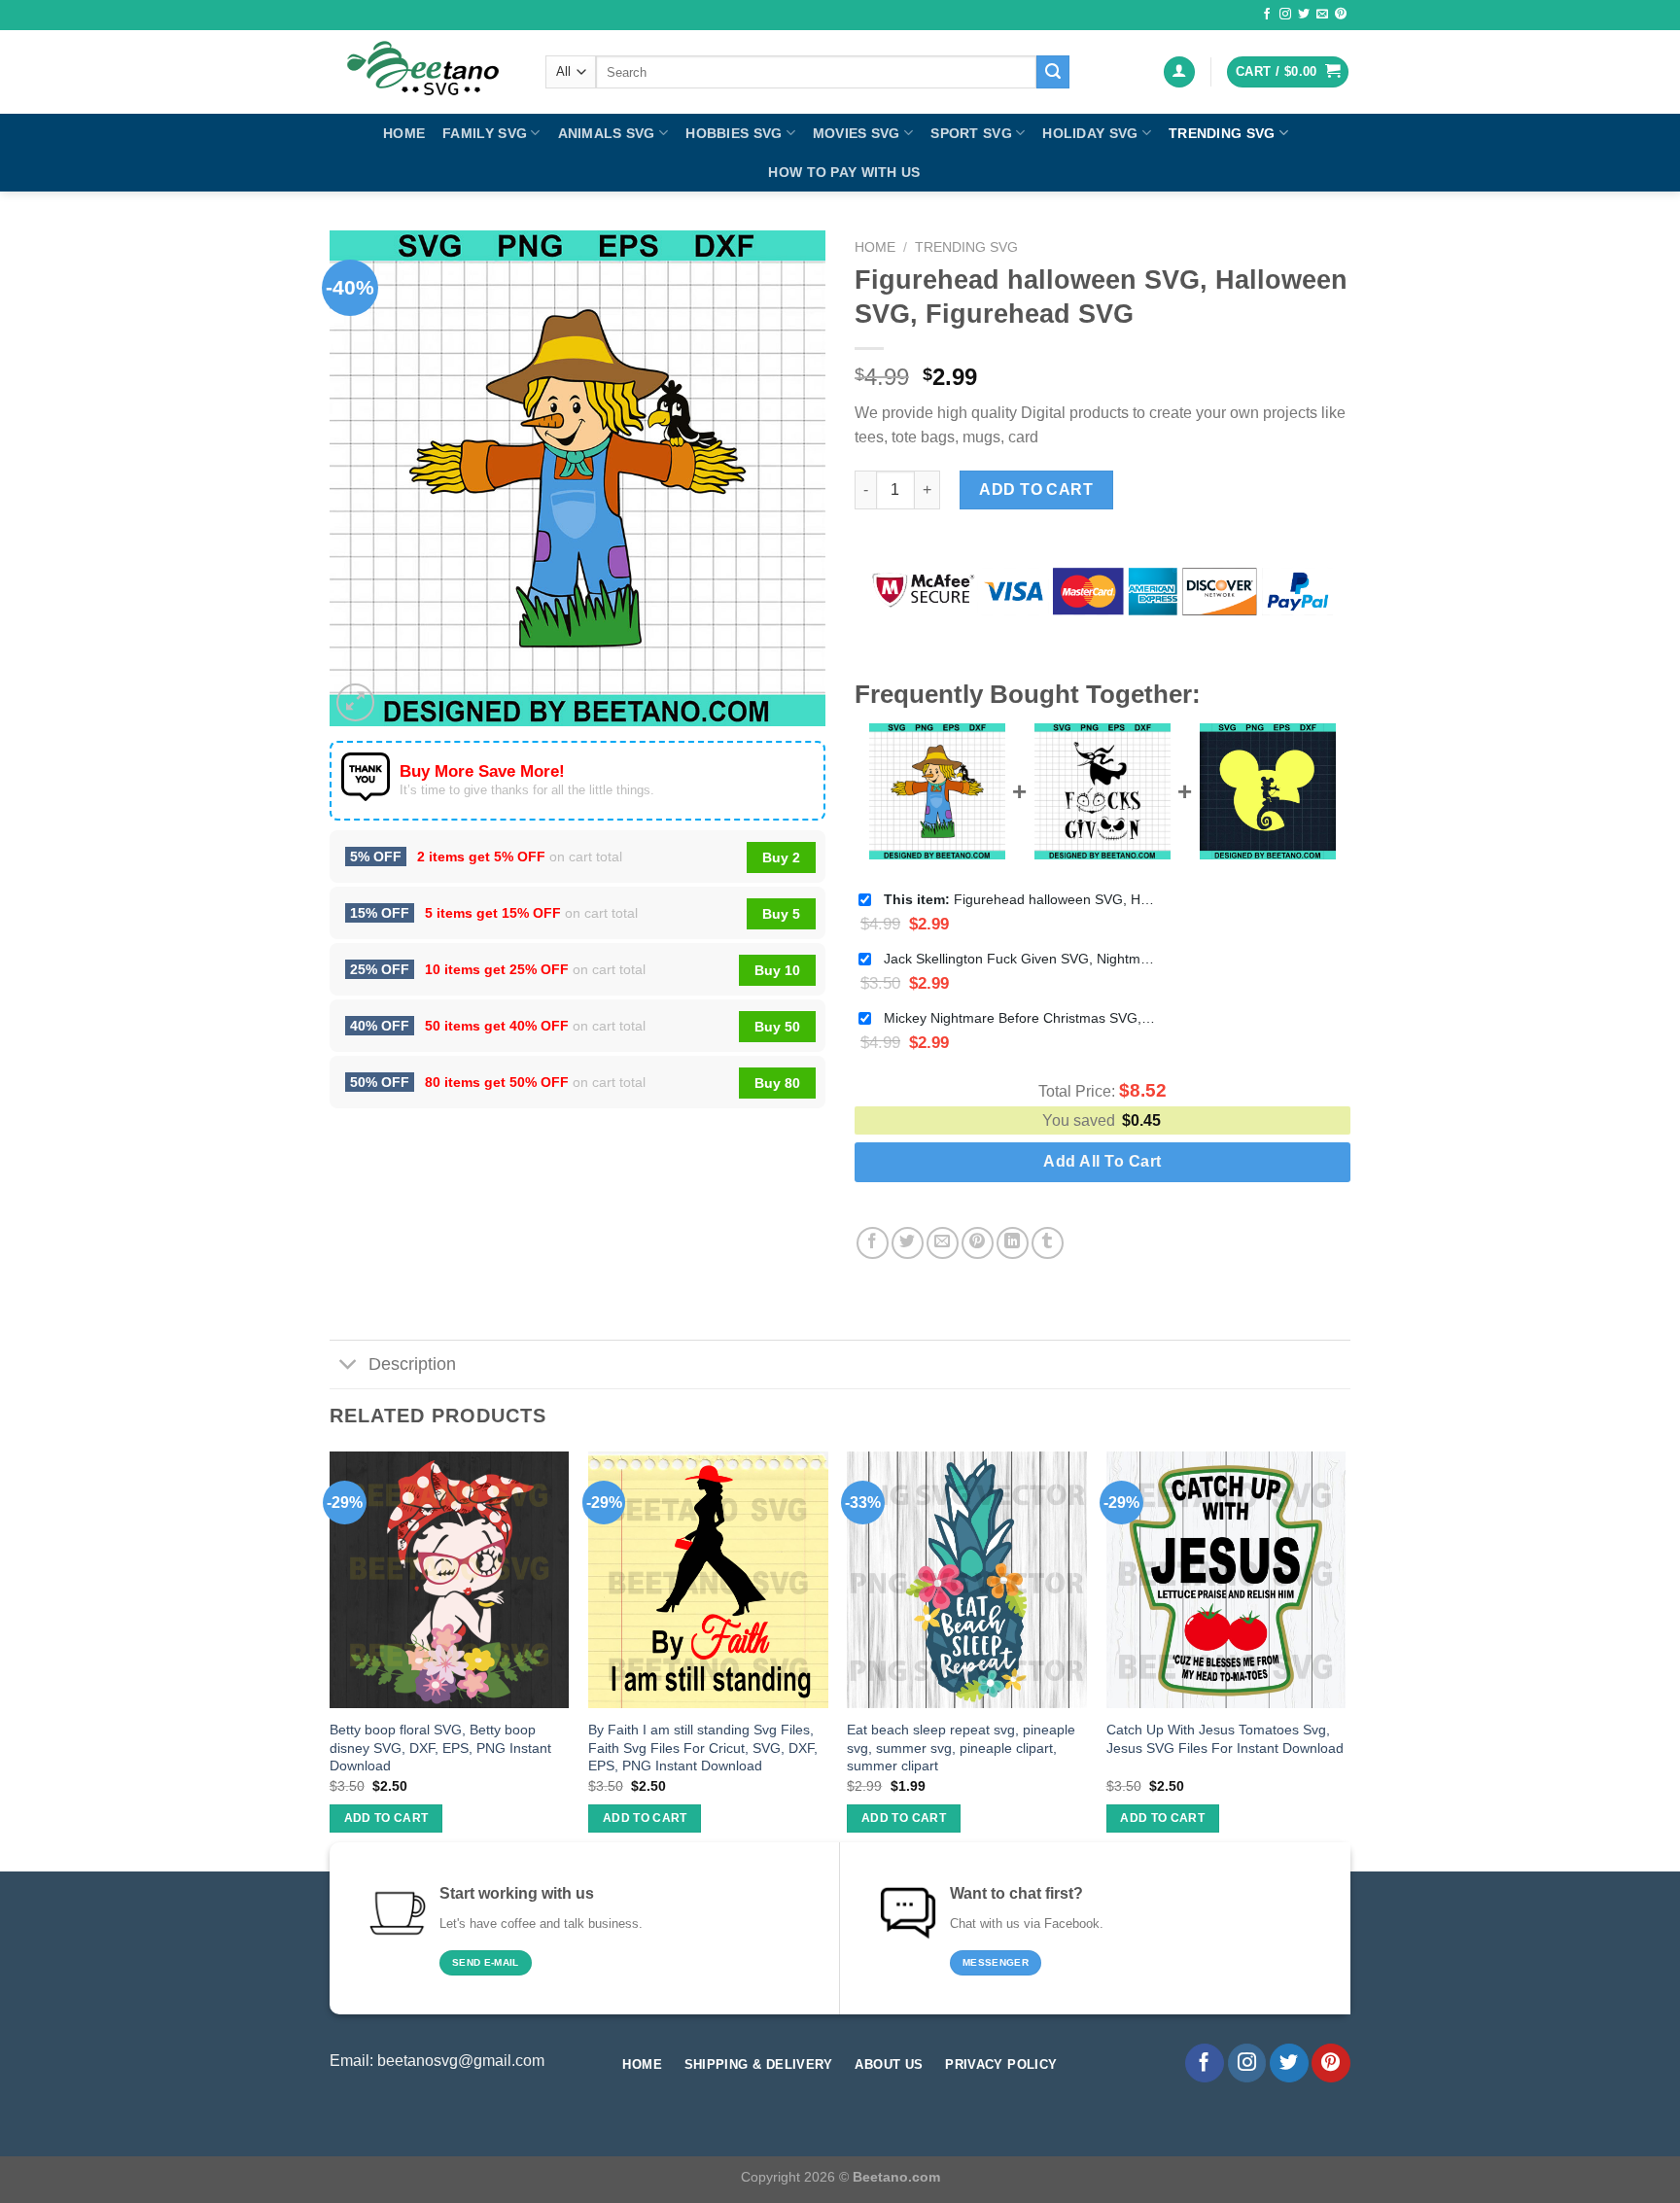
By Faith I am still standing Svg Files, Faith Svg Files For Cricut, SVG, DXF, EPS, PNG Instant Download (703, 1748)
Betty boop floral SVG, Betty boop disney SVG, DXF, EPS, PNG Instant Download (440, 1748)
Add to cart (1036, 490)
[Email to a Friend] (943, 1243)
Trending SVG (1222, 133)
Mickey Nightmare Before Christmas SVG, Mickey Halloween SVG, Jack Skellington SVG (1020, 1018)
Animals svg (607, 133)
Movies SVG (857, 133)
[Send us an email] (1322, 15)
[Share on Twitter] (908, 1243)
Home (404, 133)
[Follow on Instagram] (1285, 15)
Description (412, 1364)
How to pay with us (844, 172)
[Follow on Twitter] (1304, 15)
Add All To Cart (1102, 1161)
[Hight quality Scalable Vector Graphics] (423, 72)
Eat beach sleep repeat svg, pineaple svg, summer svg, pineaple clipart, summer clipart (961, 1748)
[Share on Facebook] (873, 1243)
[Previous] (331, 1660)
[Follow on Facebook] (1267, 15)
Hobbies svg (734, 133)
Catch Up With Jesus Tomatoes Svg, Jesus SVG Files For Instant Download (1225, 1739)
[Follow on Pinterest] (1341, 15)
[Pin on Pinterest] (978, 1243)
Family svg (485, 133)
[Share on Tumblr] (1048, 1243)
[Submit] (1053, 72)
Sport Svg (971, 133)
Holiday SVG (1090, 133)
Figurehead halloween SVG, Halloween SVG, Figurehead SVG (1020, 899)
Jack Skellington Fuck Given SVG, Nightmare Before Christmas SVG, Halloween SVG (1020, 959)
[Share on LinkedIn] (1013, 1243)
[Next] (1345, 1660)
